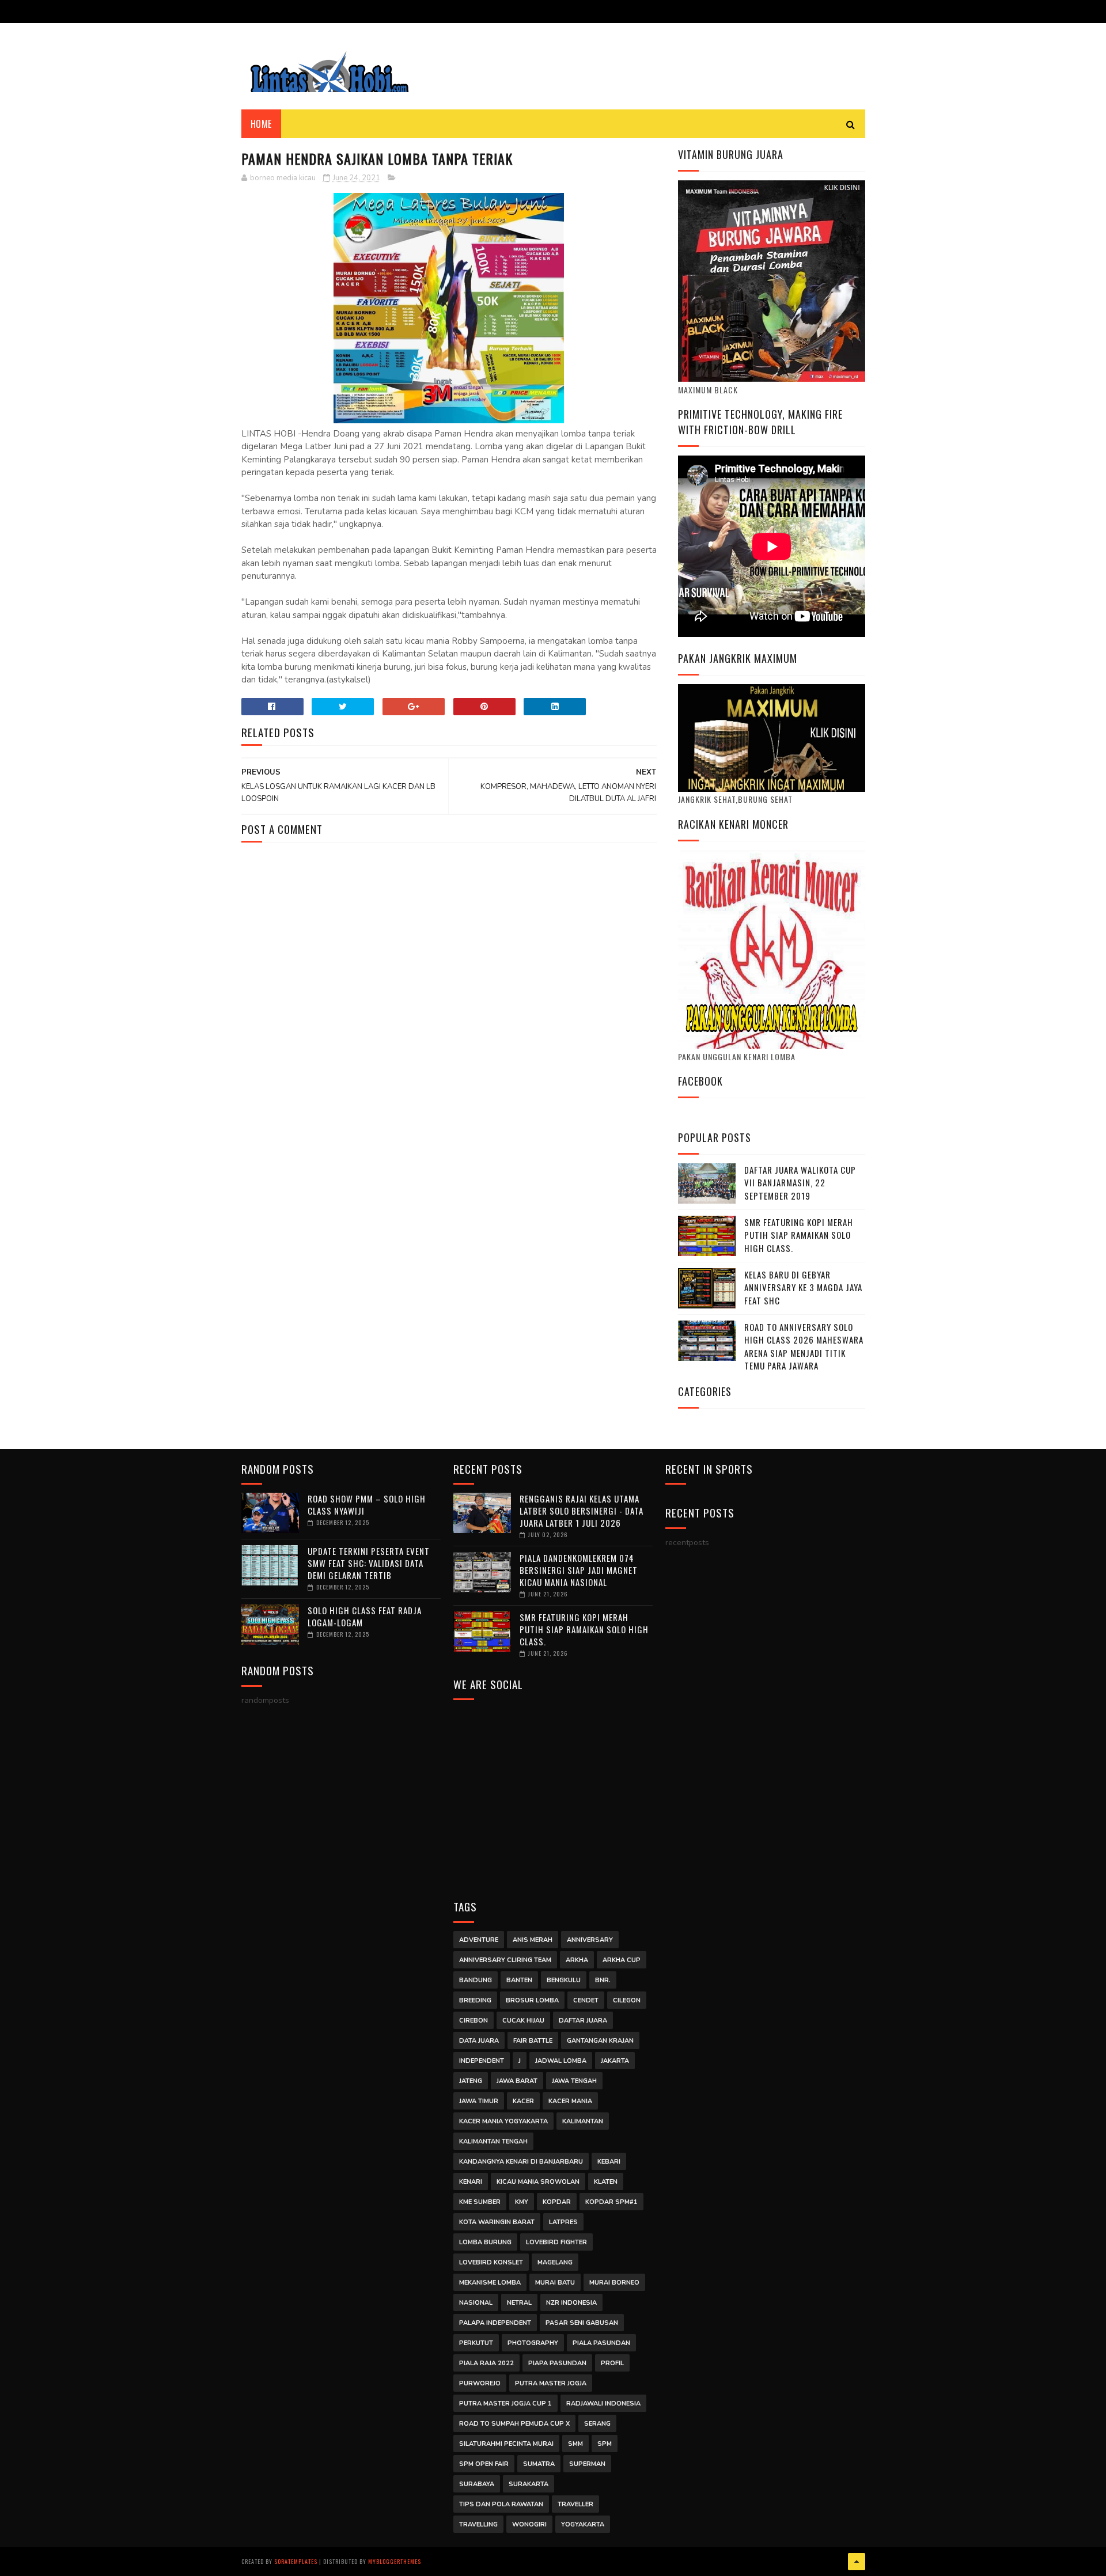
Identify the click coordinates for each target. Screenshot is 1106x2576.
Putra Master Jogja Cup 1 (505, 2404)
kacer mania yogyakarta (503, 2121)
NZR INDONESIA (571, 2303)
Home (261, 124)
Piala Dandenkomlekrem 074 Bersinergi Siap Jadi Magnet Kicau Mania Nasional (579, 1570)
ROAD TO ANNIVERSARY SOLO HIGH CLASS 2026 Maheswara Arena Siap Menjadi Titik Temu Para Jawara (804, 1346)
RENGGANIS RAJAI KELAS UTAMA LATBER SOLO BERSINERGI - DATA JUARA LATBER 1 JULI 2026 (582, 1511)
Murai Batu (555, 2283)
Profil (612, 2363)
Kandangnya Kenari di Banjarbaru (521, 2162)
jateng (471, 2081)
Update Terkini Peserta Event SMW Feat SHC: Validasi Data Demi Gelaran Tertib (369, 1563)
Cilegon (627, 2000)
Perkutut (476, 2343)
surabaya (477, 2484)
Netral (519, 2303)
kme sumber (480, 2202)
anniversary (590, 1940)
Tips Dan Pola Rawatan (501, 2504)
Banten (519, 1980)
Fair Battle (533, 2041)
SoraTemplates (296, 2561)
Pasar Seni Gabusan (582, 2323)
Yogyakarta (583, 2524)
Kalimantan (583, 2121)
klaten (606, 2182)
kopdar (557, 2202)
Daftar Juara (583, 2021)
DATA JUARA (479, 2041)
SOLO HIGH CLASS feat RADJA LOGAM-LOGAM (365, 1616)
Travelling (478, 2524)
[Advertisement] (553, 1792)
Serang (597, 2424)
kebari (609, 2162)
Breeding (475, 2000)
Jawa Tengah (574, 2081)
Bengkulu (564, 1980)
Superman (587, 2464)
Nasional (476, 2303)
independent (482, 2061)
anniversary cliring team (505, 1960)
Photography (533, 2343)
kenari (471, 2182)
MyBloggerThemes (395, 2561)
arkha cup (622, 1960)
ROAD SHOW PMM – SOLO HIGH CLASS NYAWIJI (367, 1505)
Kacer (523, 2101)
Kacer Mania (570, 2101)
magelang (555, 2262)
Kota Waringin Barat (497, 2222)
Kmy (522, 2202)
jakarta (615, 2061)
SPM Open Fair (484, 2464)
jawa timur (479, 2101)
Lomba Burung (485, 2242)
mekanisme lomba (490, 2283)
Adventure (479, 1940)
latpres (563, 2222)
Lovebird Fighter (556, 2242)
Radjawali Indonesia (603, 2404)
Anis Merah (533, 1940)
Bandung (476, 1980)
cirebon (474, 2021)
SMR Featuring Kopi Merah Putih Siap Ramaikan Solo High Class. (799, 1235)
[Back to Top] (857, 2562)
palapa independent (495, 2323)
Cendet (586, 2000)
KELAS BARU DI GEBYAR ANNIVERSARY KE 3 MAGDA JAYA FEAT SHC (803, 1287)
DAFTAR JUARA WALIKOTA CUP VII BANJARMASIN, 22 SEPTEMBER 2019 (800, 1183)
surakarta (529, 2484)
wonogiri (529, 2524)
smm (575, 2444)
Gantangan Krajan (600, 2041)
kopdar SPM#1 (611, 2202)
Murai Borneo (614, 2283)
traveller (575, 2504)
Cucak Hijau (523, 2021)
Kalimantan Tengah (493, 2141)
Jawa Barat (517, 2081)
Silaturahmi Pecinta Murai (506, 2444)
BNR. (603, 1980)
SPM (605, 2444)
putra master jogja (551, 2383)
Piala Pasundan (601, 2343)
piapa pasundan (557, 2363)
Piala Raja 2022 (486, 2363)
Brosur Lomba (532, 2000)
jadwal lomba (561, 2061)
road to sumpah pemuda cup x (514, 2424)
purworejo (480, 2383)
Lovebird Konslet (491, 2262)
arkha (577, 1960)
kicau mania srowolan (538, 2182)
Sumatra (539, 2464)
